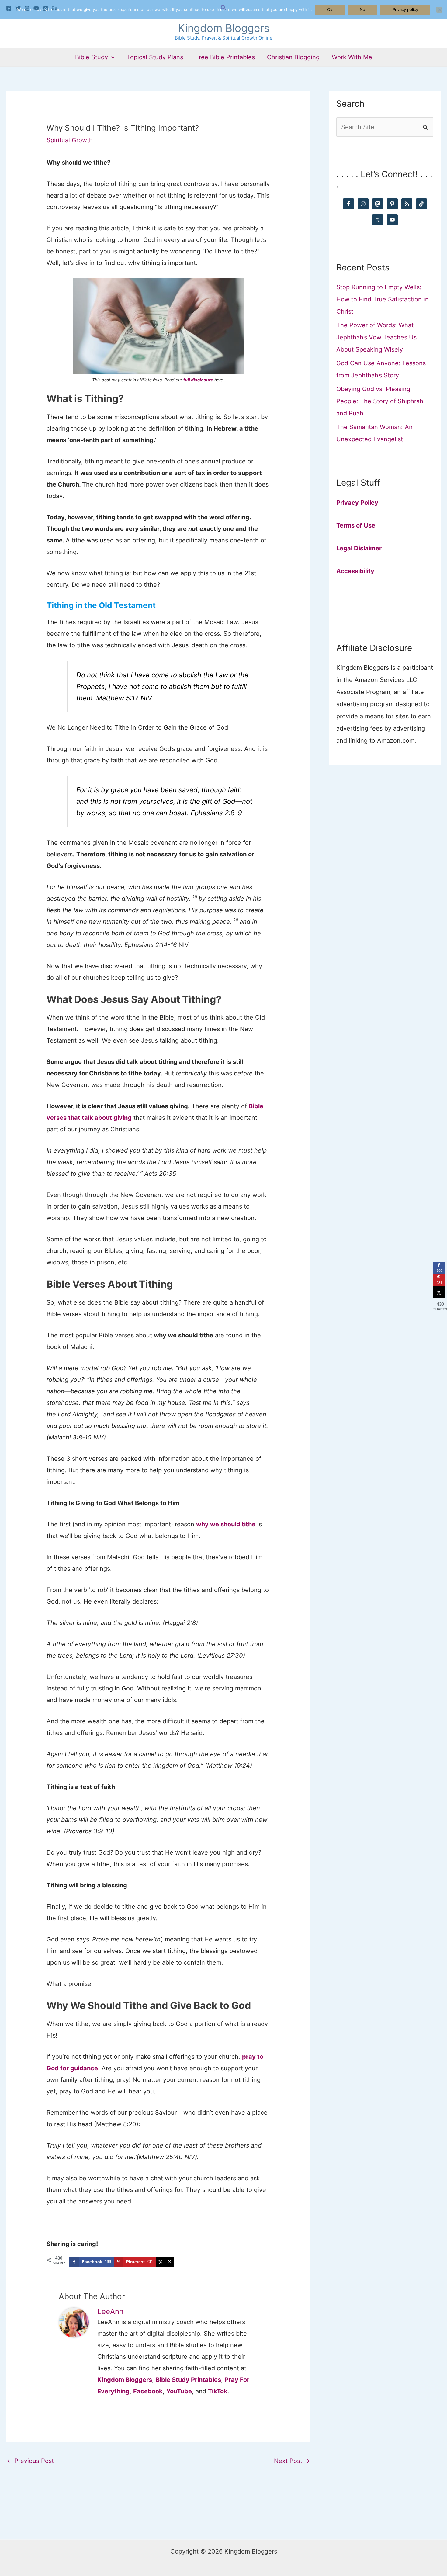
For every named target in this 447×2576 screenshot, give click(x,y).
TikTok (218, 2391)
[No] (439, 10)
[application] (111, 57)
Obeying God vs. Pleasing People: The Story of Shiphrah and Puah (380, 401)
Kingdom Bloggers (224, 28)
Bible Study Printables (188, 2380)
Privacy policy (405, 9)
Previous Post (30, 2461)
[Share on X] (439, 1292)
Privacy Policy (357, 503)
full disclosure (198, 380)
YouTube (179, 2391)
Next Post (292, 2461)
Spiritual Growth (70, 140)
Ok (330, 9)
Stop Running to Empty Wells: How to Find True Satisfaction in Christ (383, 299)
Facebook (148, 2391)
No (362, 9)
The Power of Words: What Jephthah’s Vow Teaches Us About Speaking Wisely (376, 337)
